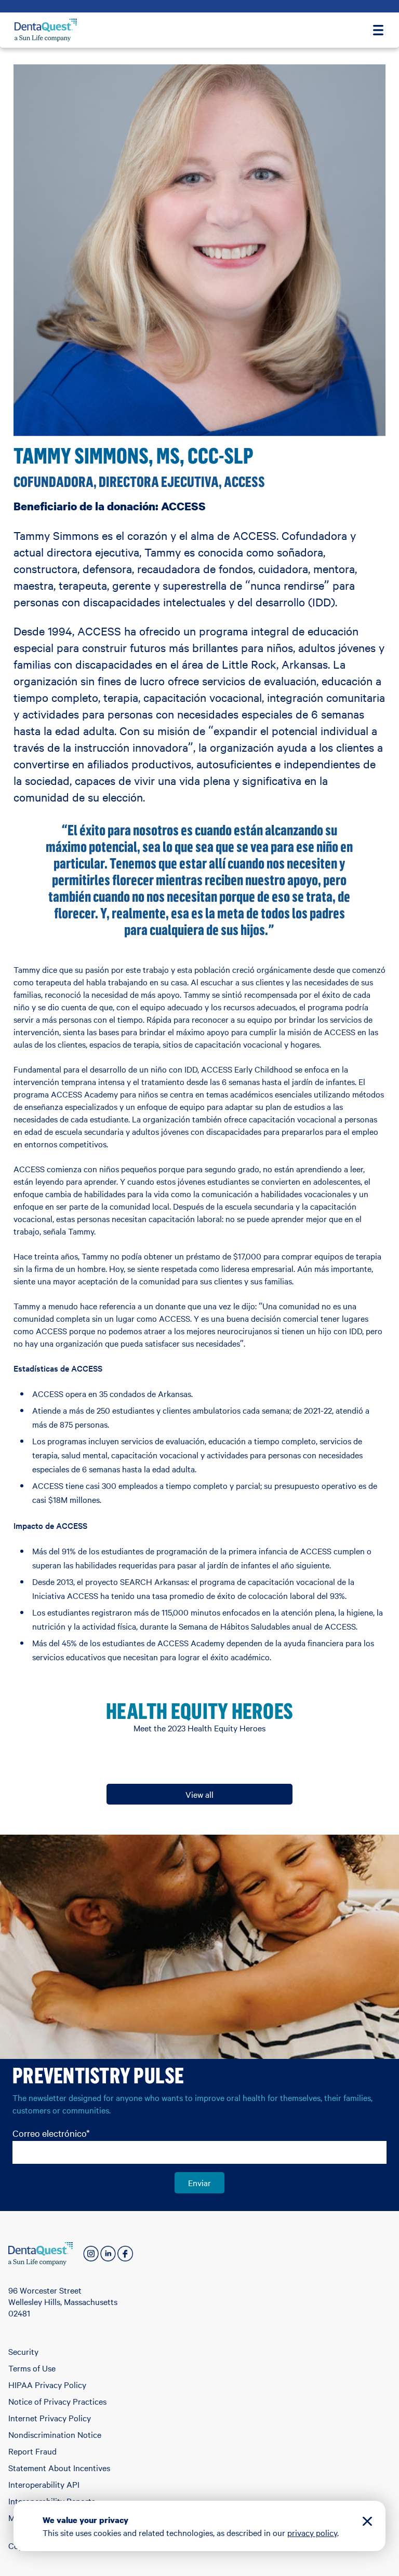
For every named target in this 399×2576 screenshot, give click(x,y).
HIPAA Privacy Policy (47, 2384)
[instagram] (91, 2254)
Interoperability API (44, 2484)
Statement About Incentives (59, 2467)
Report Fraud (32, 2451)
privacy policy (312, 2532)
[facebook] (125, 2254)
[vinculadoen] (108, 2254)
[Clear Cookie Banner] (367, 2523)
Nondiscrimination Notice (55, 2434)
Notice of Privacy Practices (57, 2401)
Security (23, 2351)
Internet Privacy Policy (50, 2418)
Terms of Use (32, 2368)
